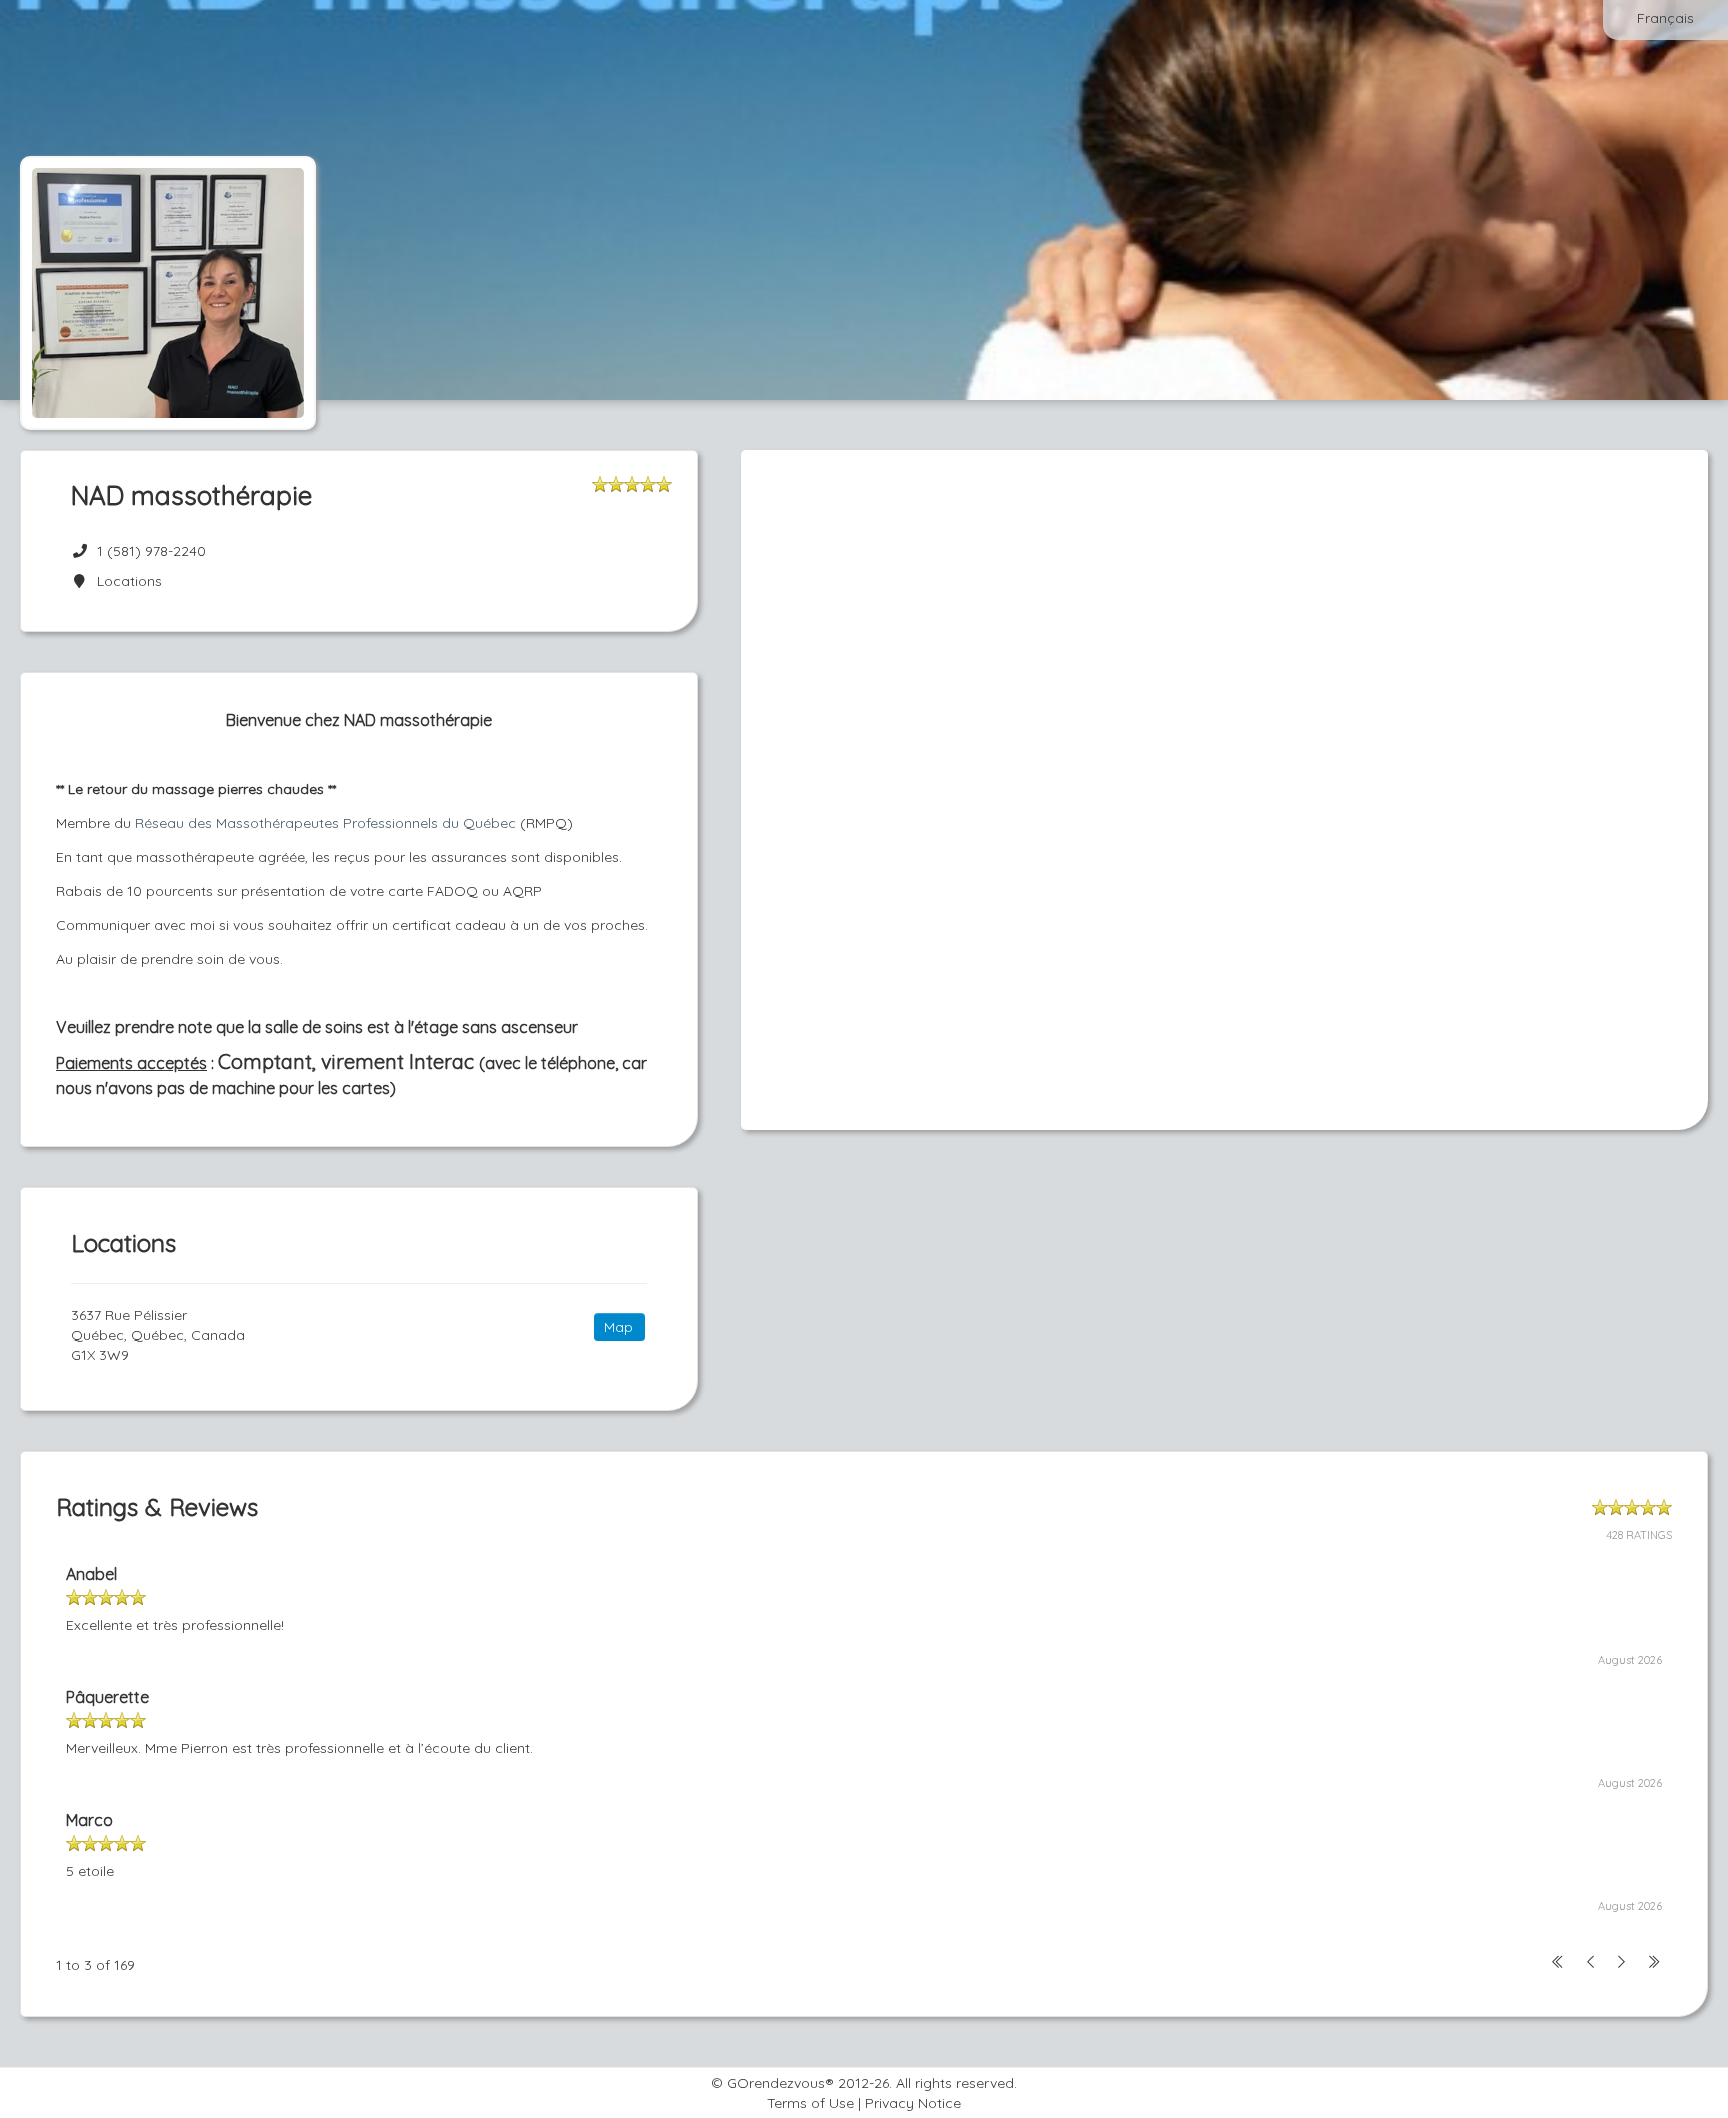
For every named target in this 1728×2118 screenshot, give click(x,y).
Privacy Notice (913, 2103)
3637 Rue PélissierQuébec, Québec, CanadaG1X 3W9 (158, 1335)
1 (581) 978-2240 (151, 551)
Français (1665, 18)
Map (618, 1327)
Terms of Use (810, 2103)
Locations (125, 581)
